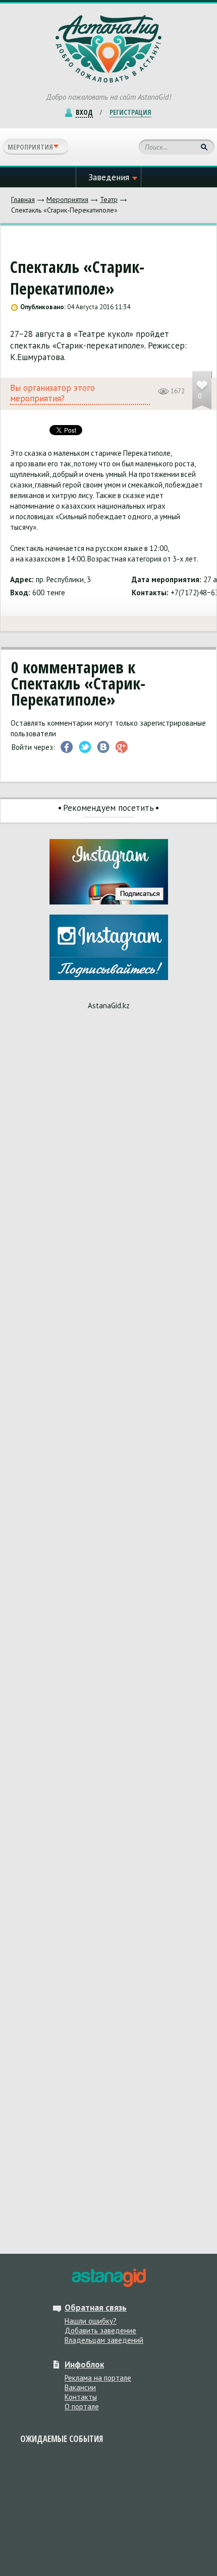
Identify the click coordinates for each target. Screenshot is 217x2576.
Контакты (81, 2397)
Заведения (109, 177)
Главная (23, 199)
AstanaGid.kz (109, 1005)
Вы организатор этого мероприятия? (52, 393)
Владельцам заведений (104, 2340)
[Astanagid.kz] (108, 49)
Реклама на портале (98, 2378)
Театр (109, 199)
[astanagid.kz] (108, 2278)
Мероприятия (67, 199)
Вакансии (80, 2387)
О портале (82, 2407)
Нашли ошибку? (91, 2321)
